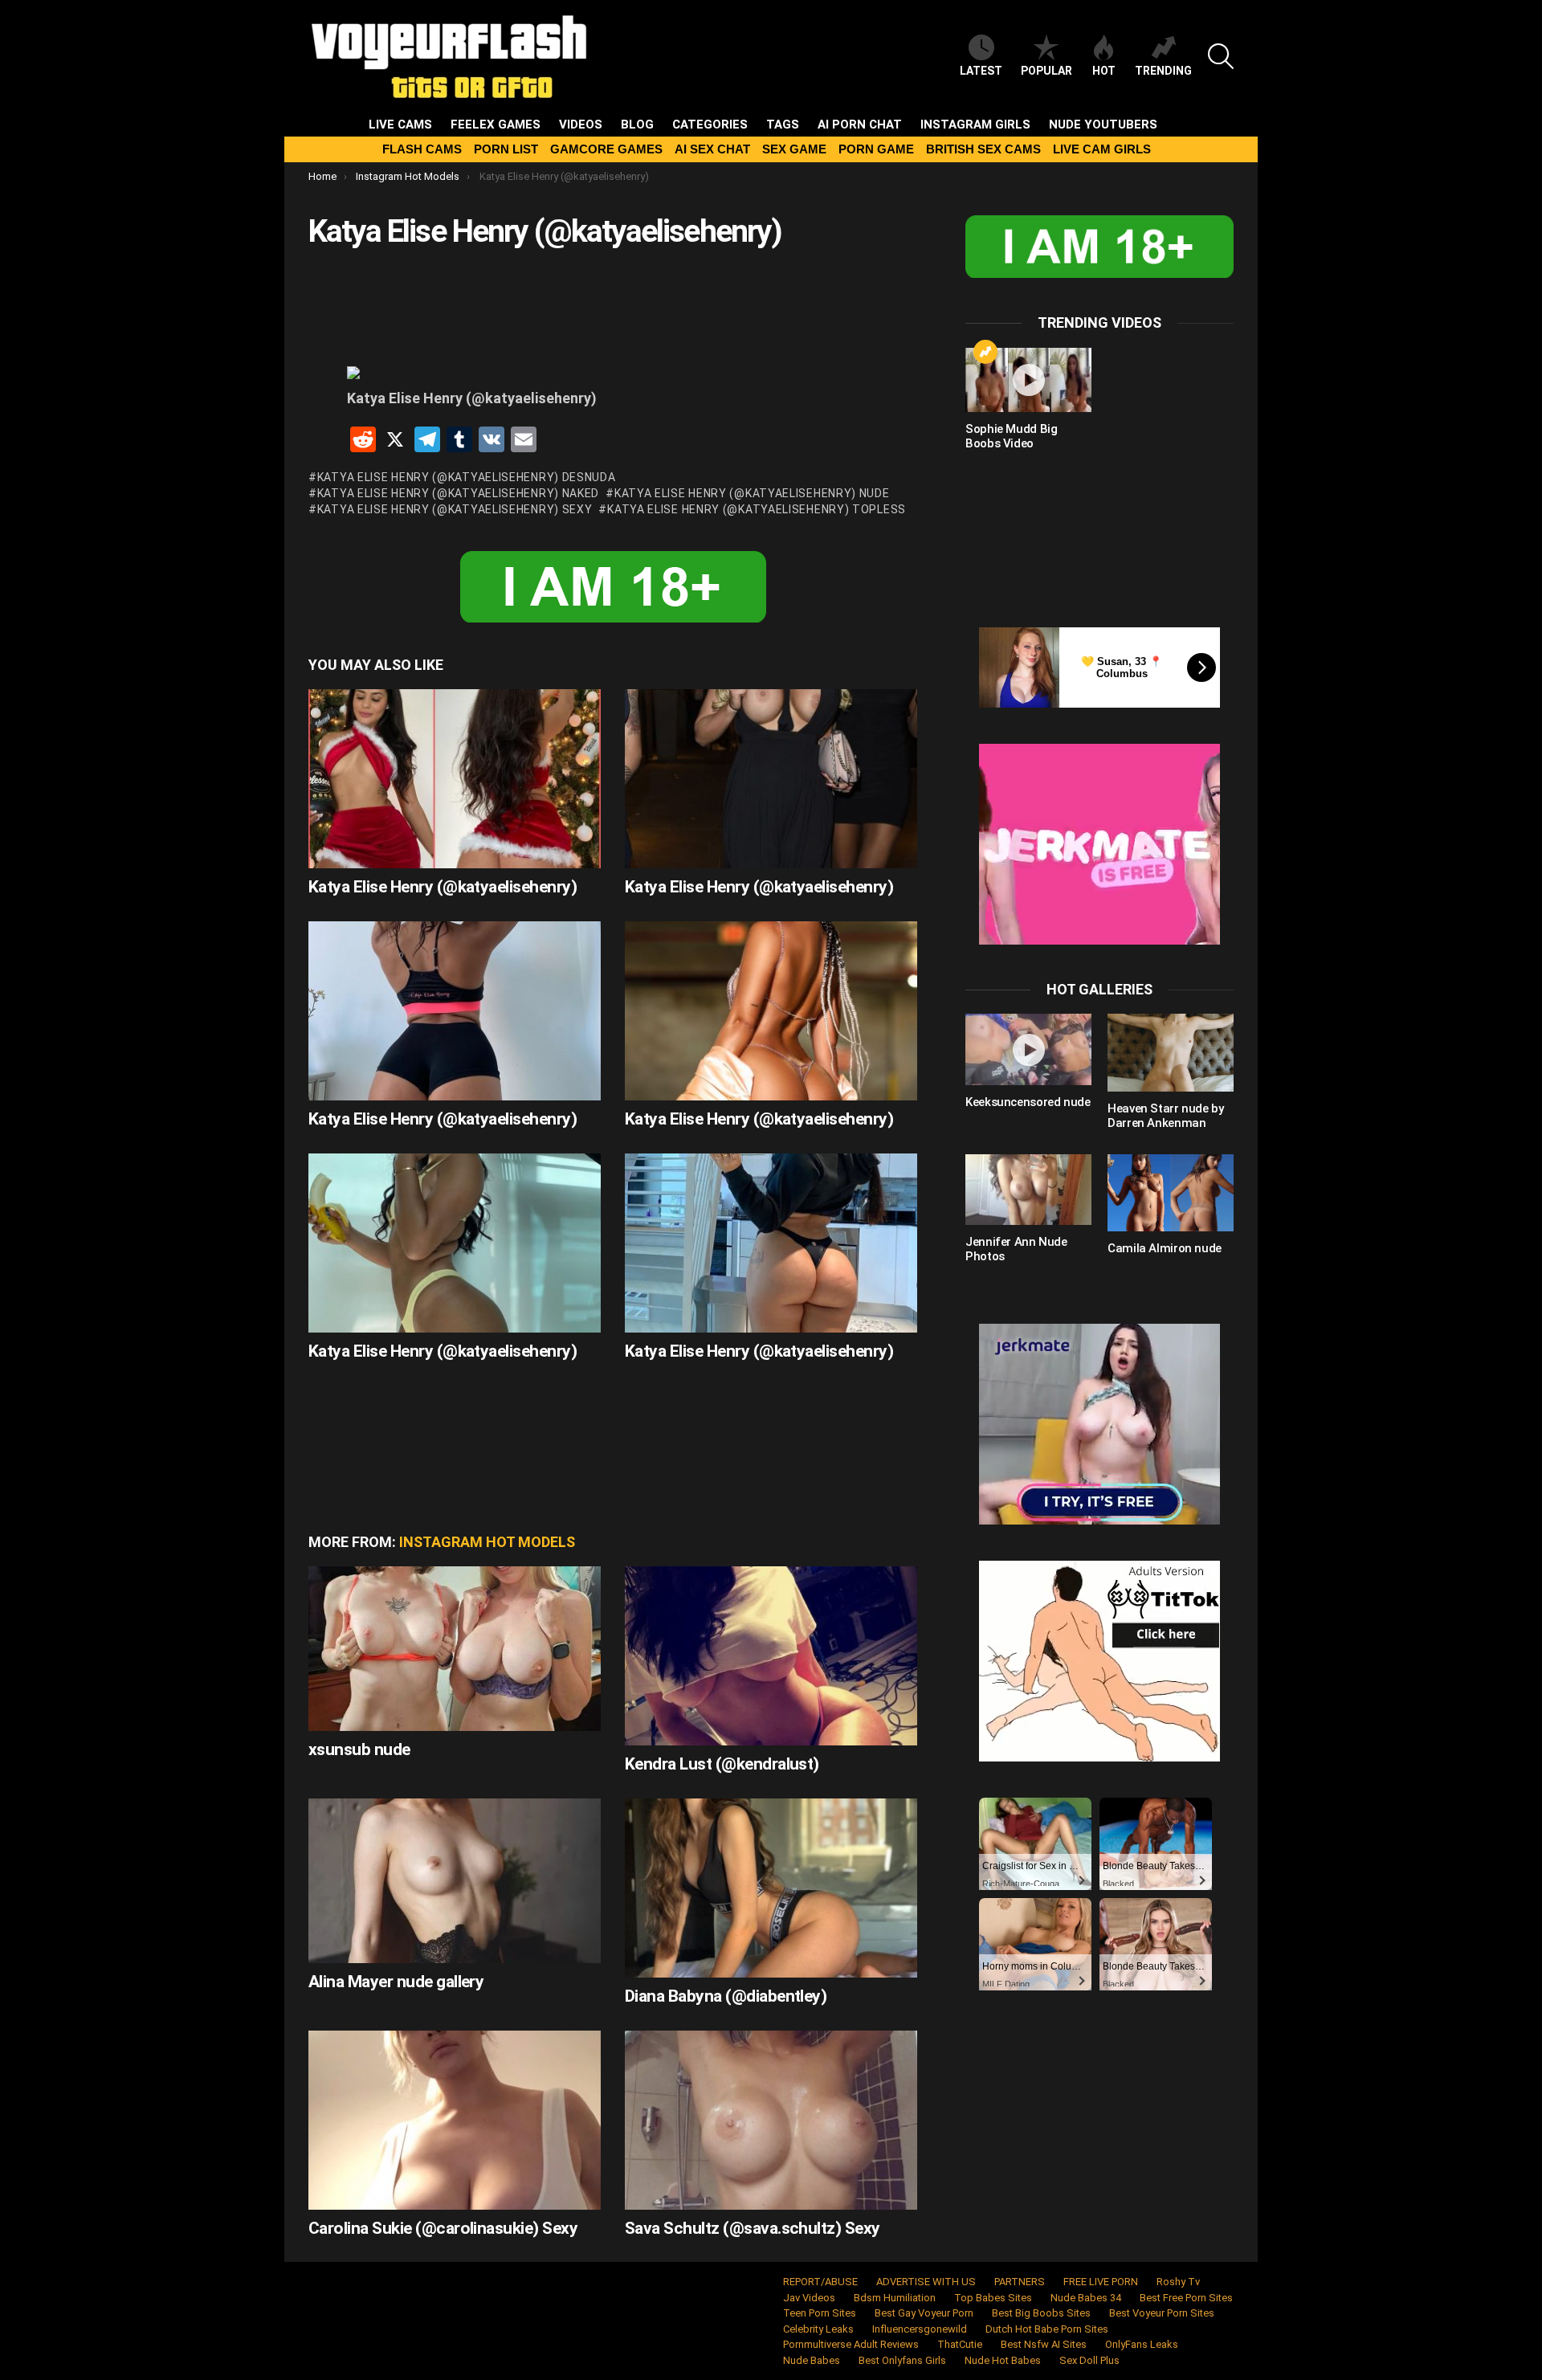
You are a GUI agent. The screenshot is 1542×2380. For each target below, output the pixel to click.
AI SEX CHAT (712, 149)
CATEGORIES (710, 125)
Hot (1104, 71)
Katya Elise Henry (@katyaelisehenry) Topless (757, 509)
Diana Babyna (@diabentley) (726, 1996)
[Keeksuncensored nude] (1028, 1049)
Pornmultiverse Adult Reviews (851, 2344)
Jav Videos (809, 2298)
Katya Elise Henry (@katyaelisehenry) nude (752, 493)
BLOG (637, 125)
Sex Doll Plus (1089, 2360)
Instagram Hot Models (487, 1542)
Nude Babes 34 (1086, 2298)
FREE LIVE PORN (1101, 2282)
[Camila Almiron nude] (1171, 1193)
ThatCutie (960, 2344)
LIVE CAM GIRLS (1102, 149)
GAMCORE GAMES (606, 149)
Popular (1046, 71)
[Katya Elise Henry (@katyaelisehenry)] (455, 779)
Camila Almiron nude (1165, 1248)
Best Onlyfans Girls (902, 2360)
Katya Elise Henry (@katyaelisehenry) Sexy (455, 509)
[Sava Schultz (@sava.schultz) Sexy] (771, 2120)
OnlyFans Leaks (1142, 2344)
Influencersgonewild (920, 2329)
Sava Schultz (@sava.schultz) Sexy (753, 2228)
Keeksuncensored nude (1028, 1102)
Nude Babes (812, 2360)
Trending (1163, 71)
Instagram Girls (975, 125)
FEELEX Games (496, 125)
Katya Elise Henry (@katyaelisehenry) (443, 887)
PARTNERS (1020, 2282)
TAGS (783, 125)
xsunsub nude (359, 1749)
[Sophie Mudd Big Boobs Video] (1028, 380)
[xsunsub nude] (455, 1649)
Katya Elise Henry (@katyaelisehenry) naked (458, 493)
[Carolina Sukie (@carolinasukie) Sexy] (455, 2120)
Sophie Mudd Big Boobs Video (1011, 436)
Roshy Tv (1178, 2282)
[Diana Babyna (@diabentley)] (771, 1888)
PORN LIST (506, 149)
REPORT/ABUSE (820, 2282)
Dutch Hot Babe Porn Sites (1047, 2329)
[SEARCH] (1221, 56)
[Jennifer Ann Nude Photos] (1028, 1190)
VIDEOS (581, 125)
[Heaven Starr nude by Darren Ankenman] (1171, 1052)
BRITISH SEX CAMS (983, 149)
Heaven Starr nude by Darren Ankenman (1166, 1116)
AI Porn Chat (860, 125)
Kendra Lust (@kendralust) (722, 1764)
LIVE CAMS (400, 125)
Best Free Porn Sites (1186, 2298)
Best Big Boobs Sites (1041, 2313)
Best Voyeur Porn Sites (1162, 2313)
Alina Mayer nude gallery (396, 1982)
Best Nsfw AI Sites (1044, 2344)
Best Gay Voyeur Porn (924, 2313)
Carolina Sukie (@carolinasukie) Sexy (443, 2228)
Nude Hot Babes (1003, 2360)
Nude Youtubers (1103, 125)
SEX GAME (794, 149)
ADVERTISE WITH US (926, 2282)
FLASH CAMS (422, 149)
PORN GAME (876, 149)
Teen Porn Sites (820, 2313)
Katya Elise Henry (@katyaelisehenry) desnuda (467, 477)
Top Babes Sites (993, 2298)
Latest (981, 71)
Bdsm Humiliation (895, 2298)
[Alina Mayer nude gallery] (455, 1881)
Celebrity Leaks (818, 2329)
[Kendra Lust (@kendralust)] (771, 1656)
